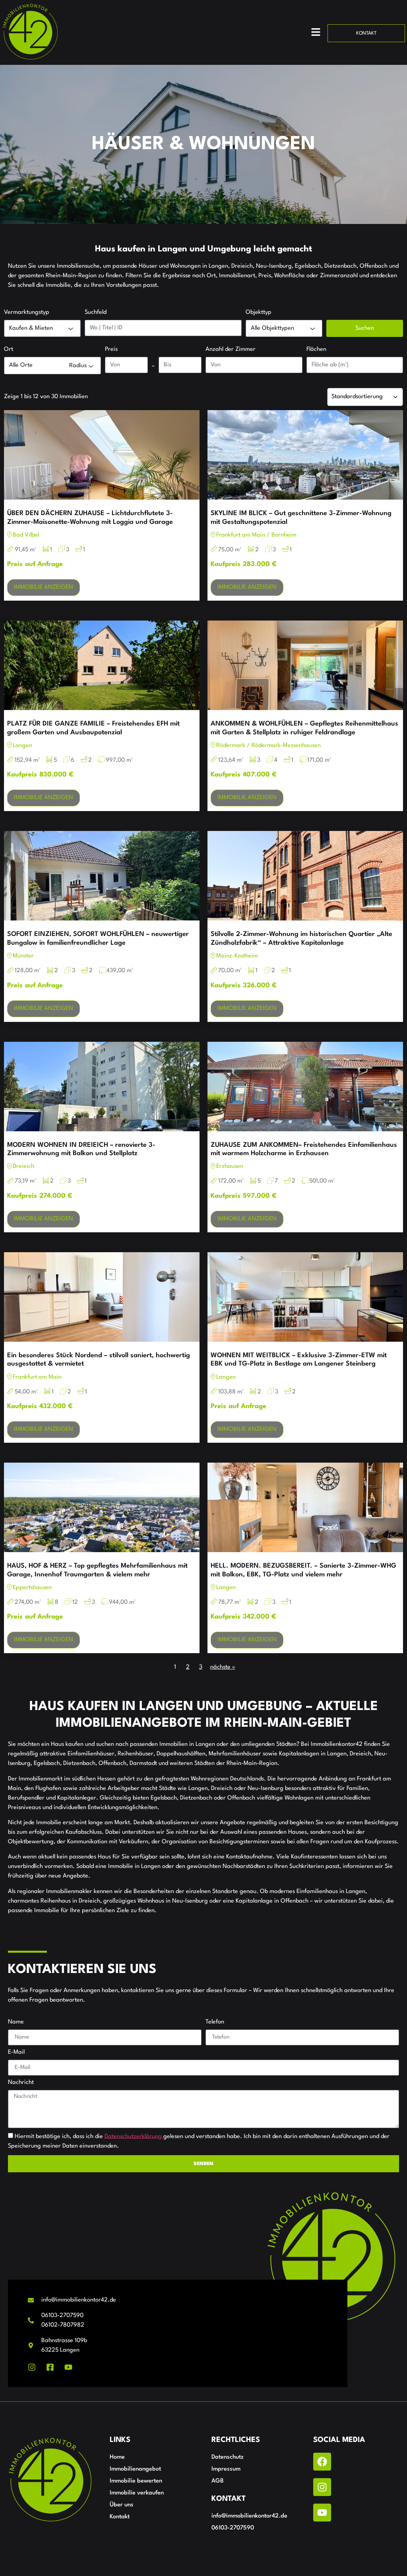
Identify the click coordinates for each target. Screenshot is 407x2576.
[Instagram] (322, 2487)
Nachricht (21, 2083)
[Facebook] (322, 2462)
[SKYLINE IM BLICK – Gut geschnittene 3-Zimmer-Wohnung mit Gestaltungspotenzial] (305, 455)
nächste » (223, 1667)
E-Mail (16, 2052)
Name (16, 2022)
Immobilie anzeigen (44, 587)
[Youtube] (322, 2513)
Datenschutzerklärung (134, 2136)
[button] (316, 33)
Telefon (215, 2022)
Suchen (365, 328)
